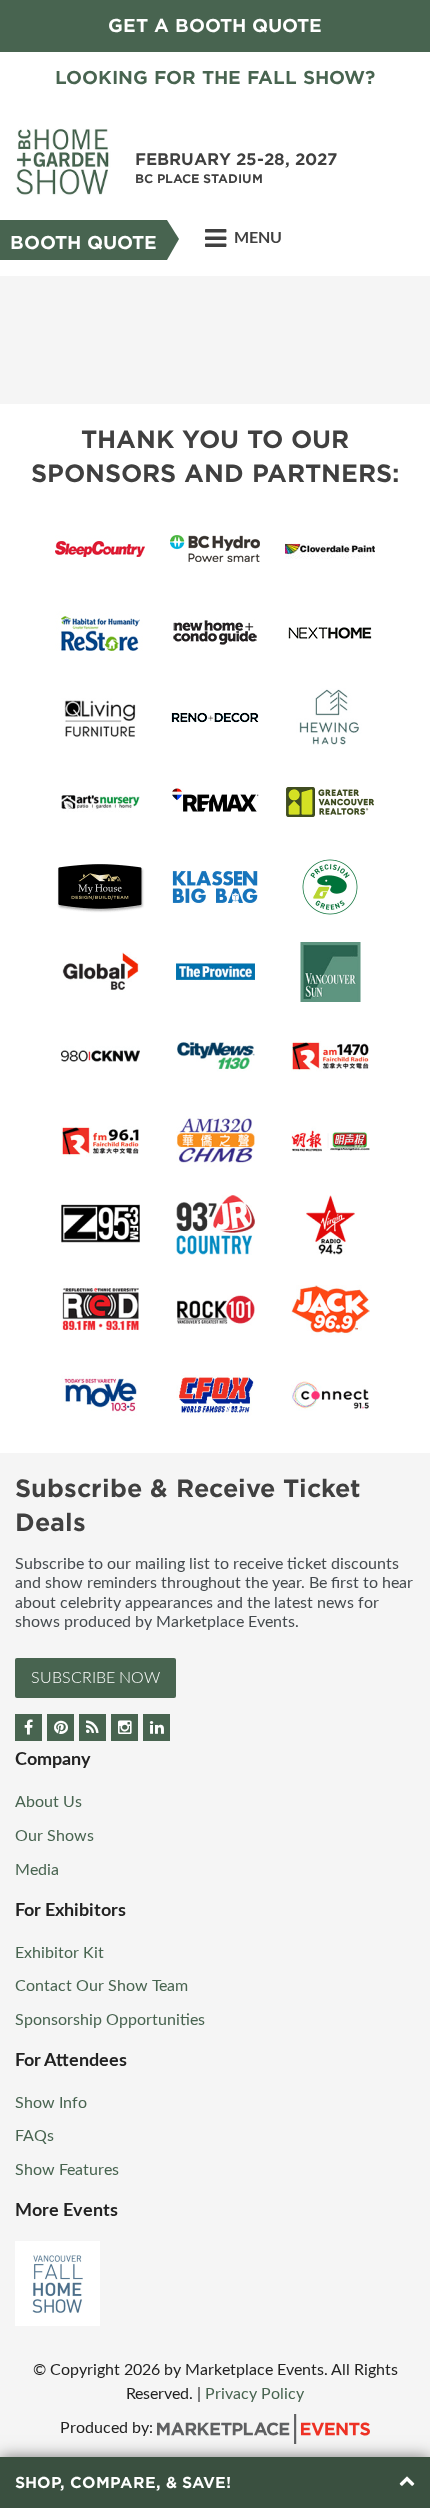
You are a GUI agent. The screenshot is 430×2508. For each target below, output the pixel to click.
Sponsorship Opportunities (110, 2020)
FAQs (34, 2136)
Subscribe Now (95, 1678)
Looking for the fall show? (215, 77)
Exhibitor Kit (59, 1953)
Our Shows (54, 1836)
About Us (48, 1802)
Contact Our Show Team (101, 1986)
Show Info (51, 2103)
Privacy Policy (254, 2394)
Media (37, 1870)
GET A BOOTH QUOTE (215, 25)
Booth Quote (83, 242)
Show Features (67, 2170)
